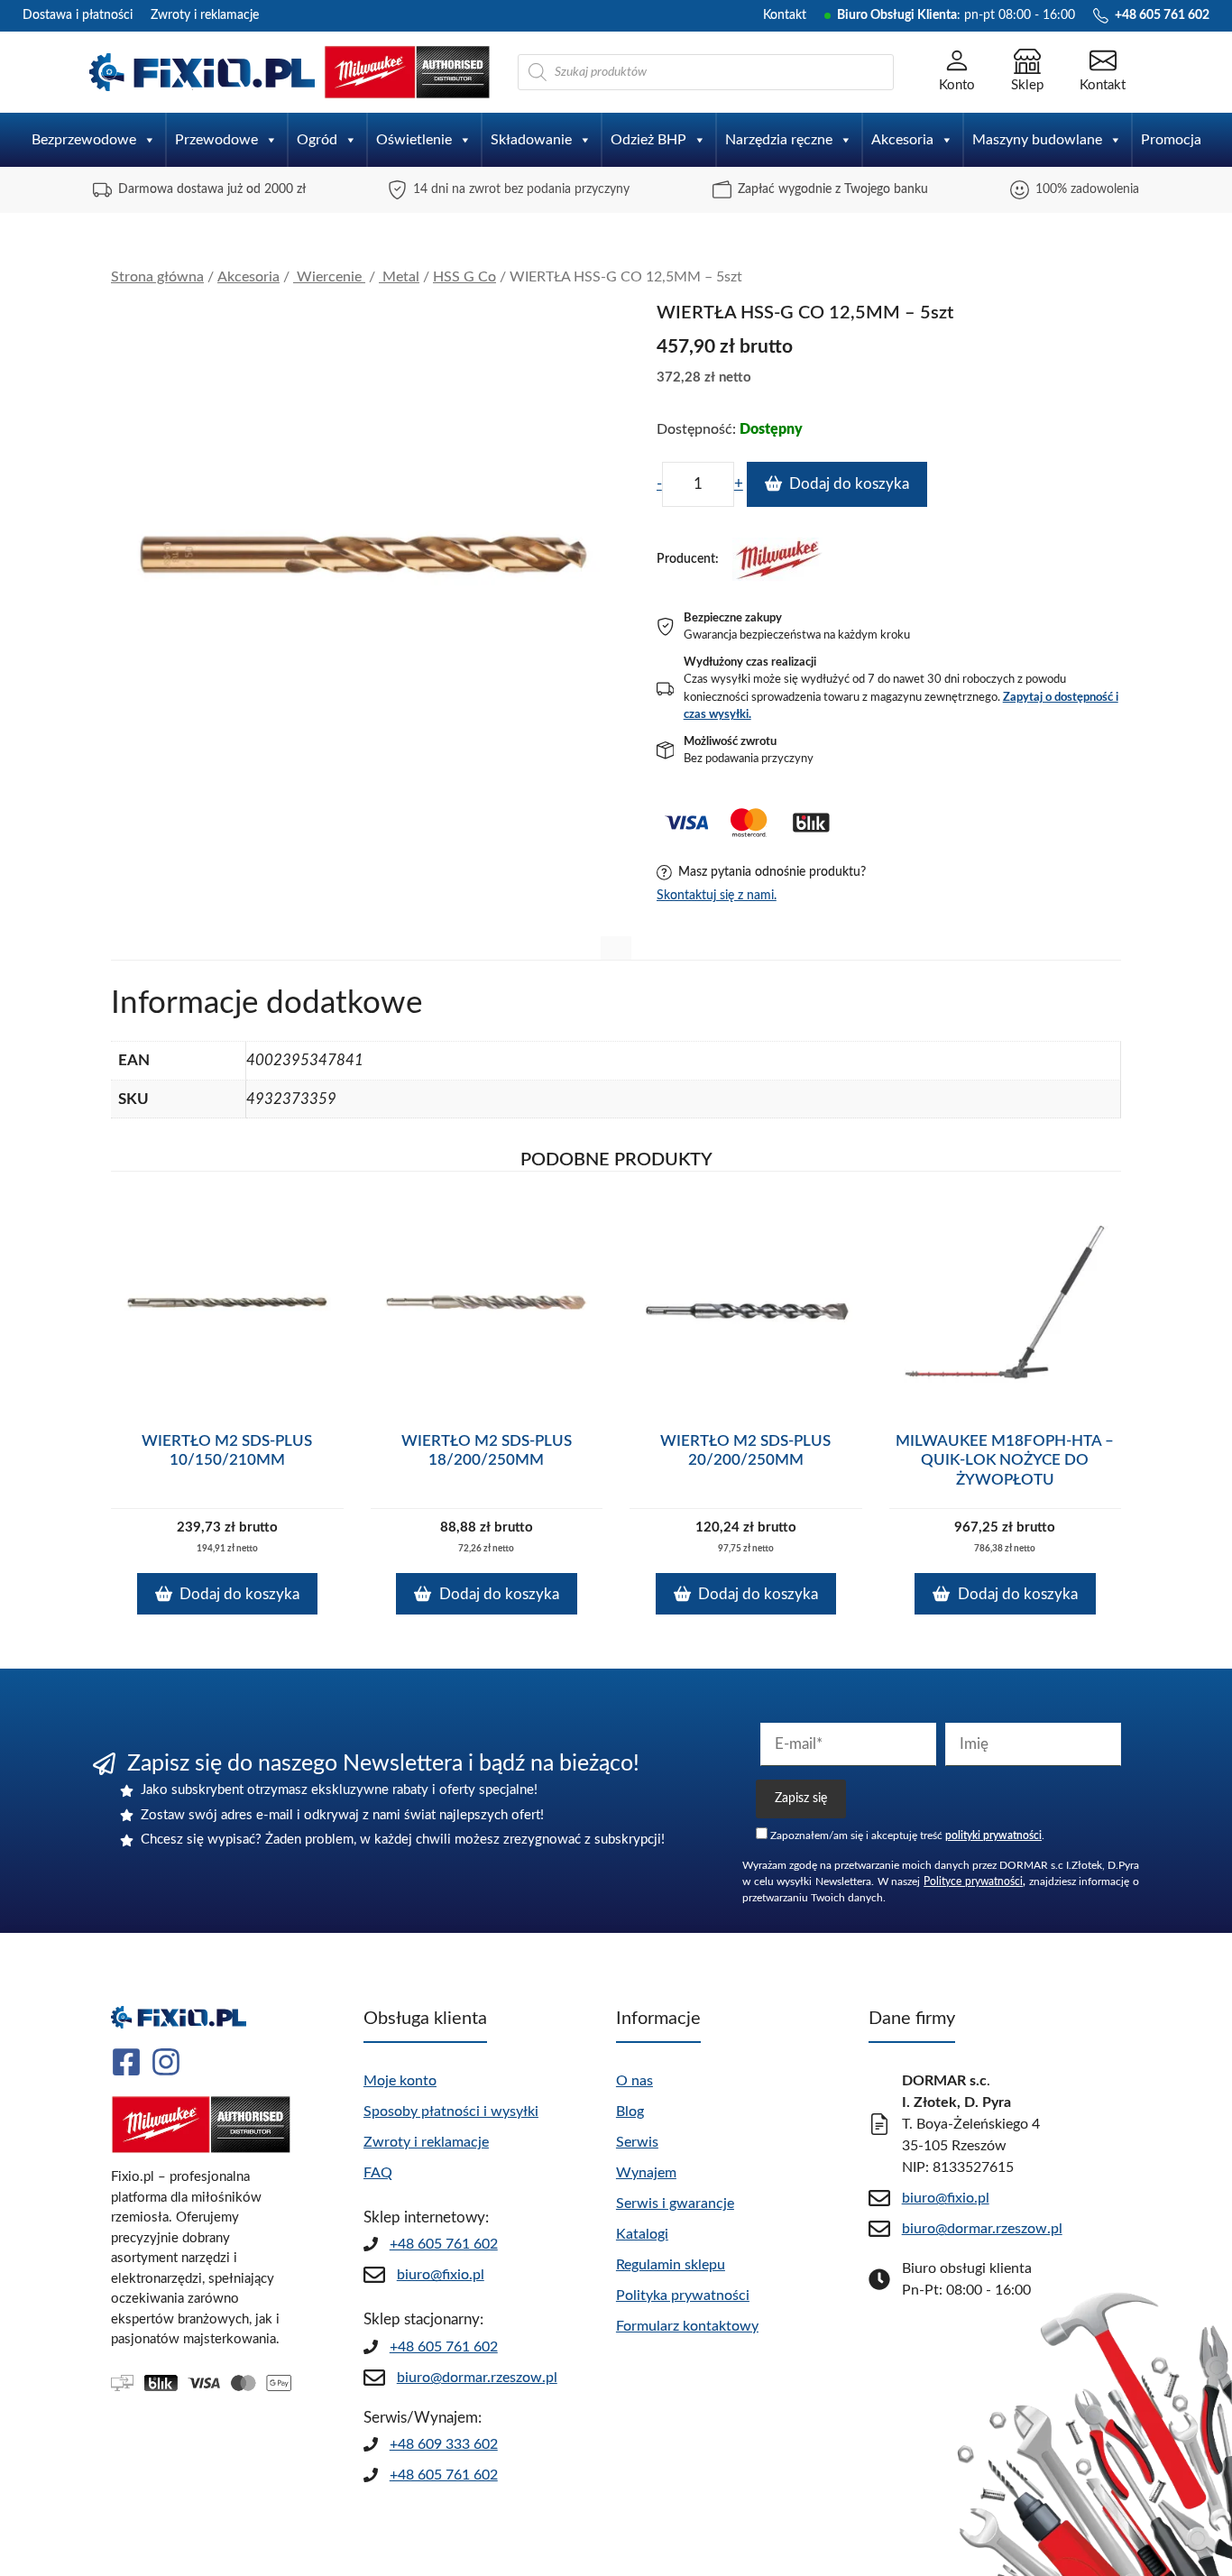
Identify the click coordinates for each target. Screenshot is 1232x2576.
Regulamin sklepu (671, 2265)
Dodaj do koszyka (849, 484)
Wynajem (646, 2173)
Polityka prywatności (683, 2295)
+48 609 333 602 (444, 2444)
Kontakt (785, 15)
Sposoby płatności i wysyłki (451, 2111)
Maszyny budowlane (1037, 140)
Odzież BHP (648, 140)
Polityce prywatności (973, 1881)
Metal (399, 277)
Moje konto (400, 2081)
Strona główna (157, 277)
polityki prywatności (993, 1835)
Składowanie (531, 140)
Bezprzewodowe (84, 140)
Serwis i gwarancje (675, 2203)
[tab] (616, 948)
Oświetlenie (414, 140)
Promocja (1171, 140)
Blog (630, 2111)
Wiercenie (329, 277)
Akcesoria (902, 140)
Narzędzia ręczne (779, 140)
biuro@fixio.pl (441, 2275)
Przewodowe (216, 140)
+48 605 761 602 (444, 2244)
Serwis (637, 2142)
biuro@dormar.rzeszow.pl (477, 2378)
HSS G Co (464, 277)
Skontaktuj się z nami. (717, 896)
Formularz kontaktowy (687, 2326)
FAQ (378, 2173)
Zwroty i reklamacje (205, 15)
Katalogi (642, 2234)
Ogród (317, 140)
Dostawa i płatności (78, 15)
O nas (634, 2081)
